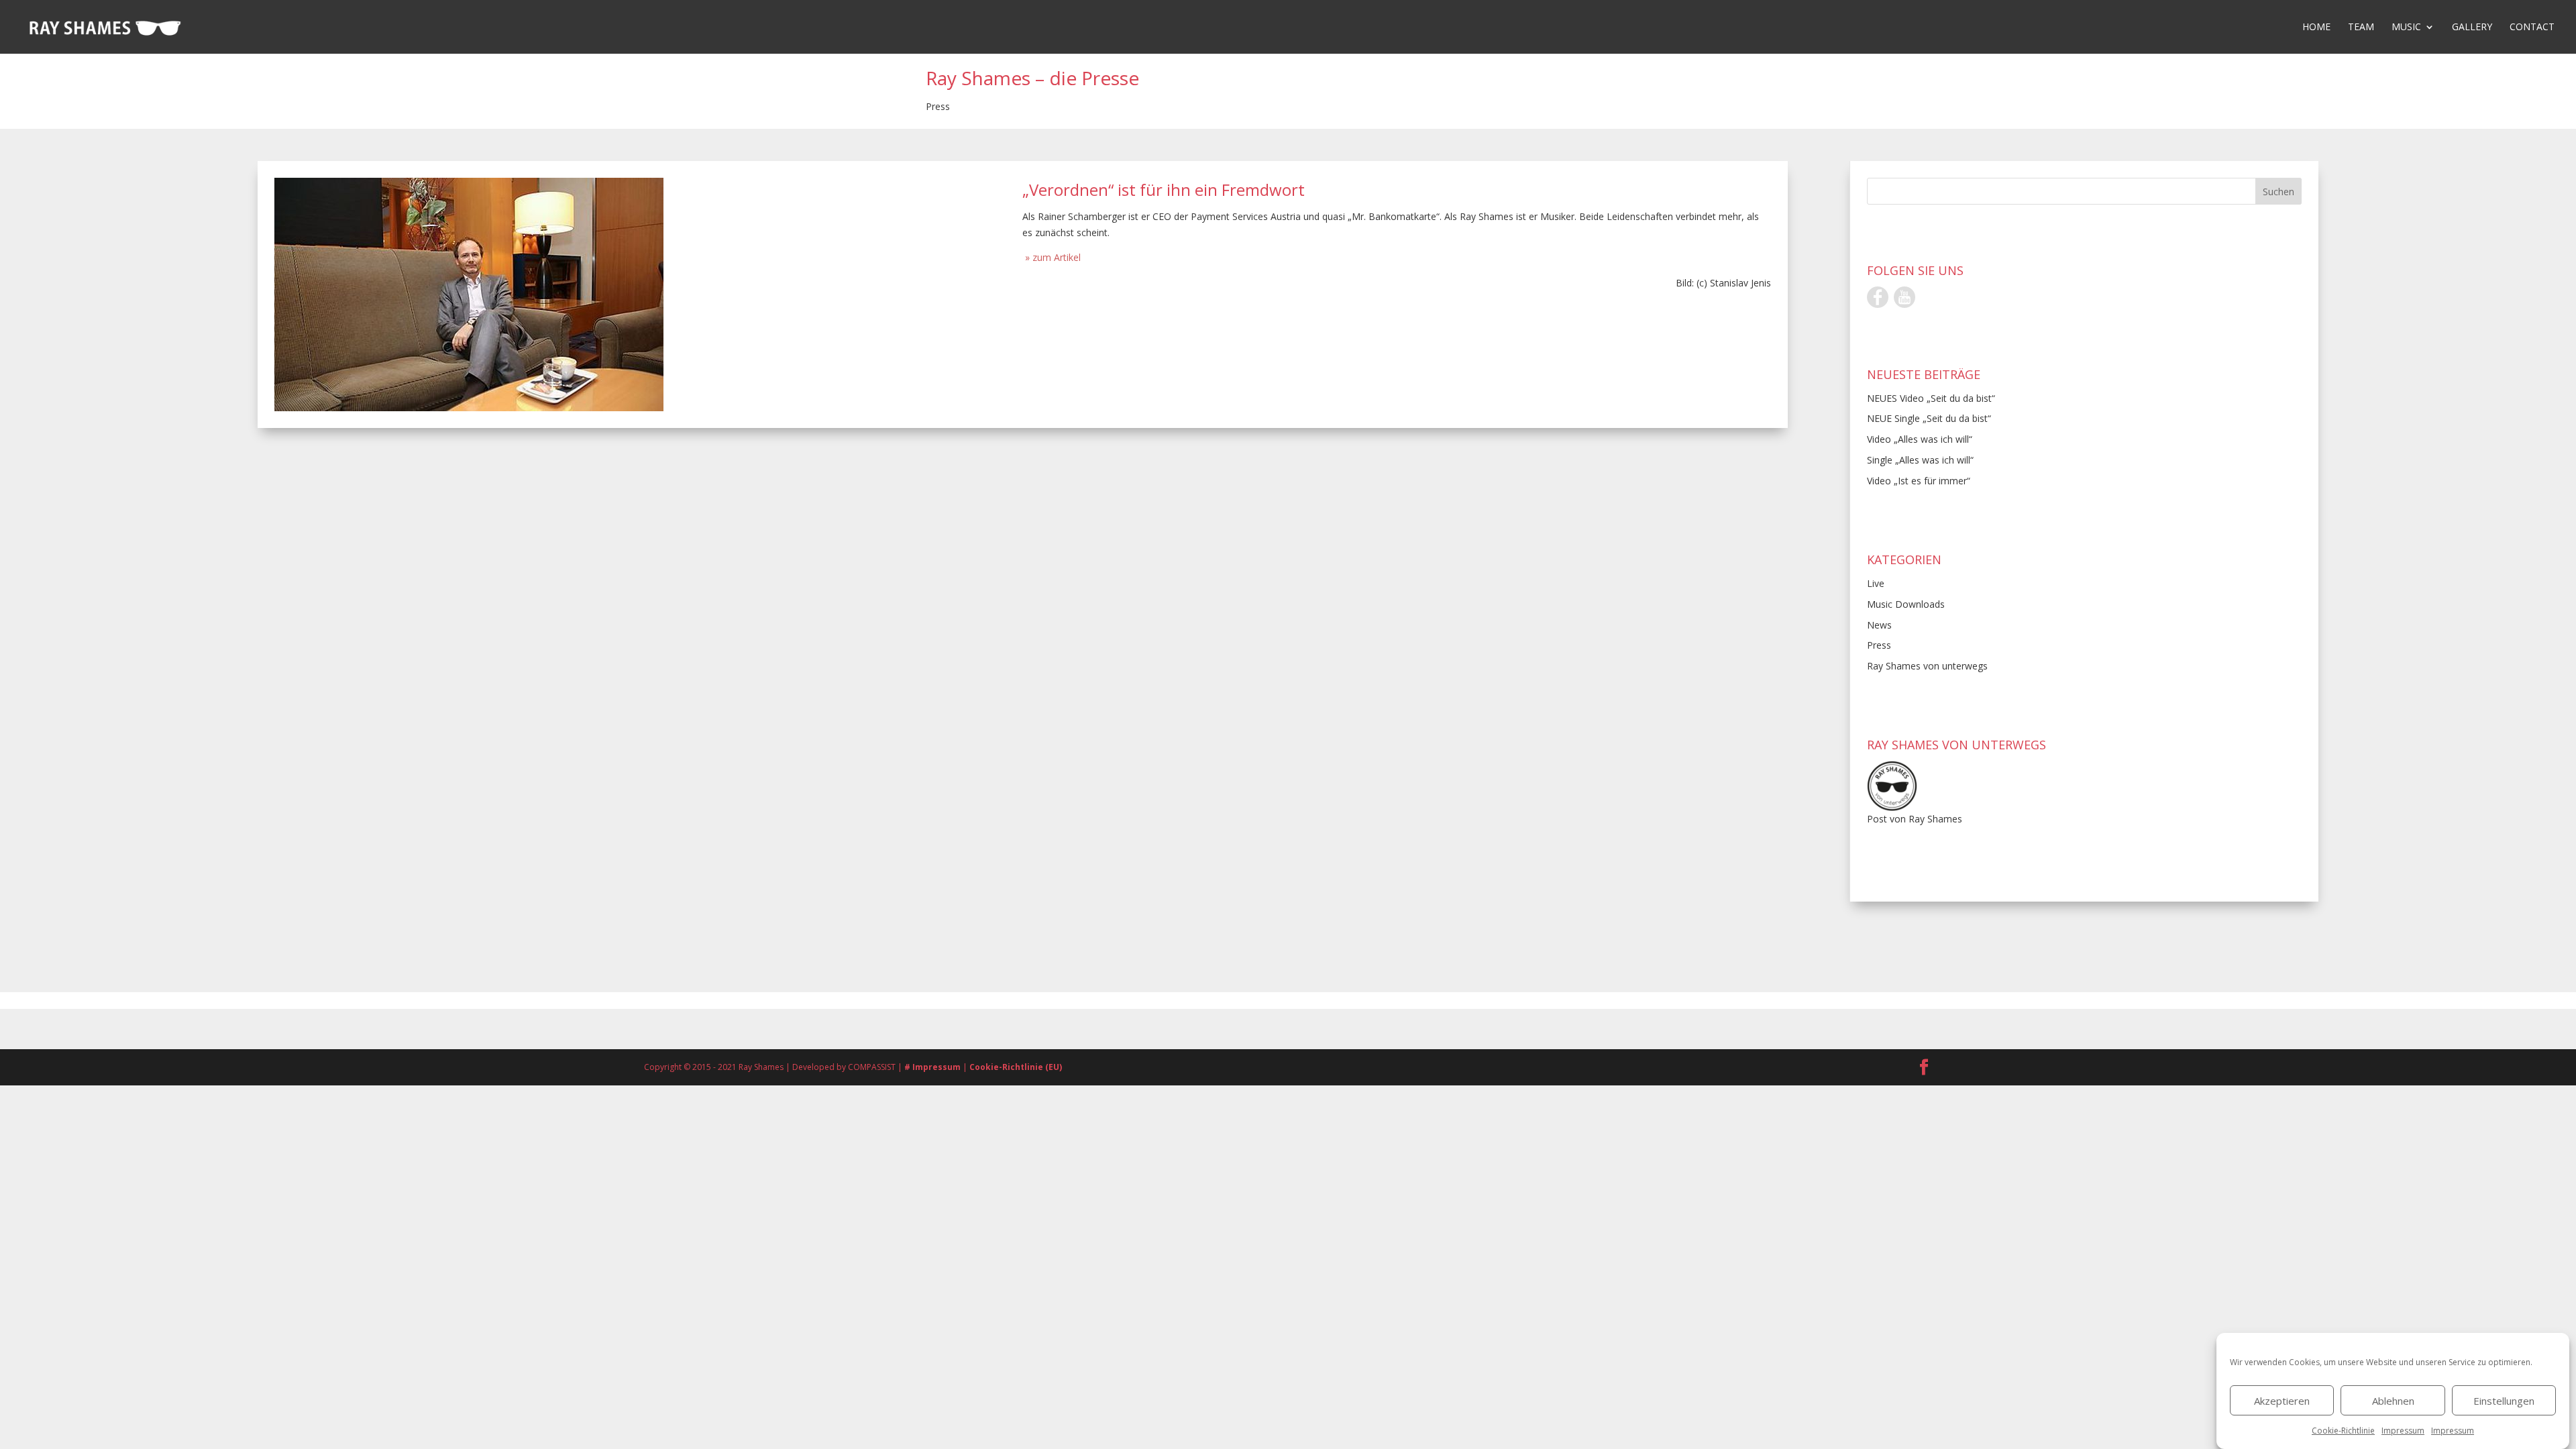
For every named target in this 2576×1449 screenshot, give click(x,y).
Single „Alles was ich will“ (1920, 460)
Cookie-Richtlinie (2343, 1431)
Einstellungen (2504, 1401)
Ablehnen (2393, 1401)
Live (1876, 583)
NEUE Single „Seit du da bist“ (1929, 418)
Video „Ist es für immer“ (1919, 481)
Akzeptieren (2282, 1401)
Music (2406, 28)
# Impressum (933, 1067)
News (1879, 625)
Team (2361, 28)
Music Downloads (1906, 604)
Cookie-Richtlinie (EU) (1016, 1067)
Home (2316, 28)
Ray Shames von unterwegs (1927, 666)
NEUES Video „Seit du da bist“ (1931, 398)
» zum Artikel (1052, 257)
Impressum (2403, 1431)
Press (938, 106)
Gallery (2472, 28)
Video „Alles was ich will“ (1920, 439)
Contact (2532, 28)
